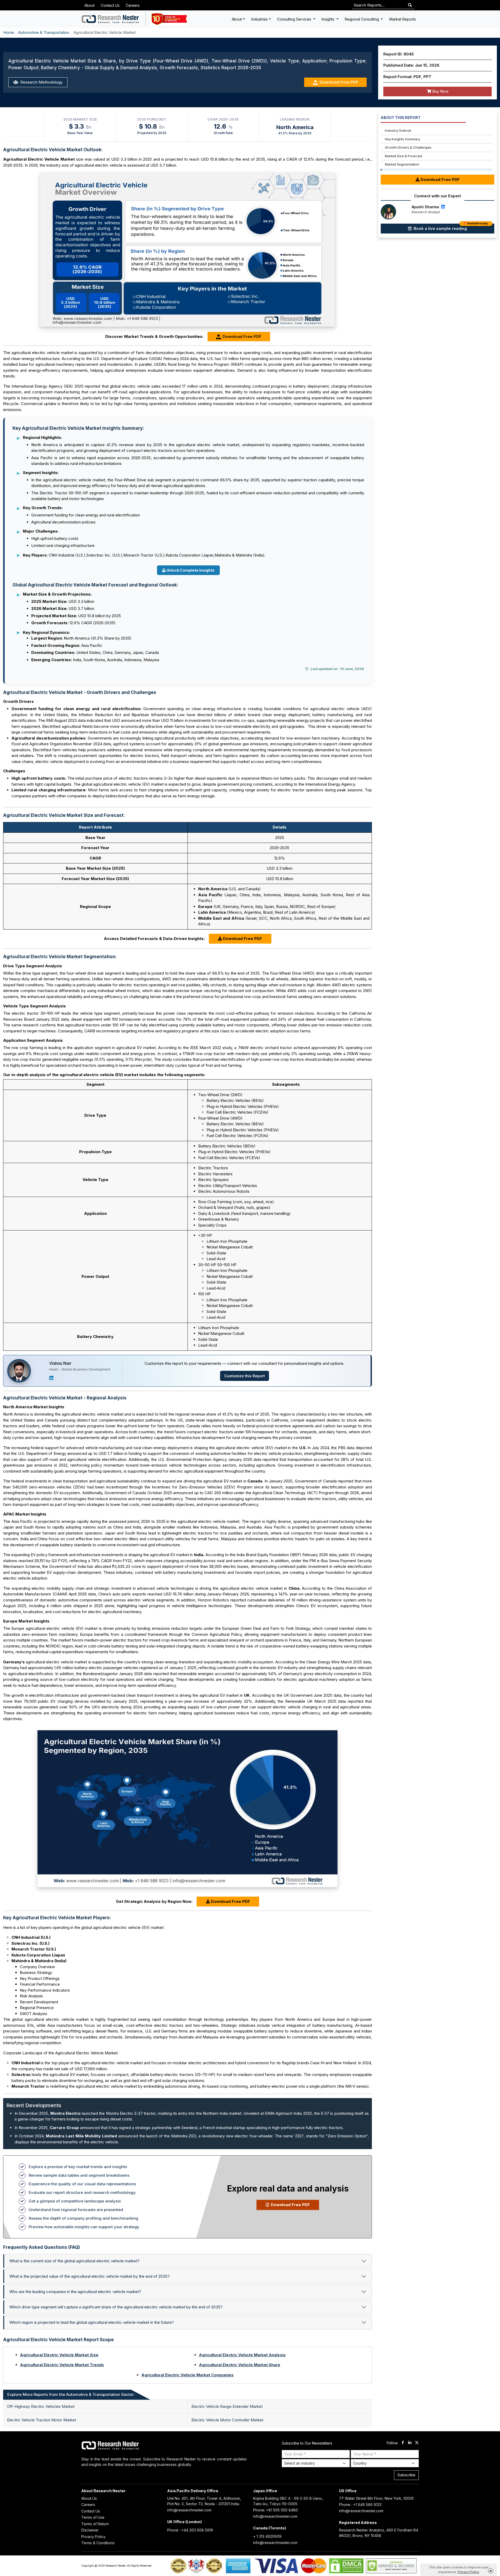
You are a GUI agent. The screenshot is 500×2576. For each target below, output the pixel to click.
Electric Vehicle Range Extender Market (227, 2406)
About (89, 5)
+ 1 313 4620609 (267, 2536)
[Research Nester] (111, 19)
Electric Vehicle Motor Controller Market (227, 2420)
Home (9, 32)
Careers (133, 5)
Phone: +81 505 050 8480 (276, 2510)
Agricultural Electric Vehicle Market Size (59, 2355)
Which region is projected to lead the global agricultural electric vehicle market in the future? (92, 2322)
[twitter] (417, 2443)
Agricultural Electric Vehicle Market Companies (187, 2375)
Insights (329, 19)
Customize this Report (245, 1376)
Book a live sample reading (450, 227)
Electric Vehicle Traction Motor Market (42, 2420)
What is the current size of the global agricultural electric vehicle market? (74, 2261)
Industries (260, 19)
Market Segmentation (402, 164)
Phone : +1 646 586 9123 (360, 2505)
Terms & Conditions (98, 2543)
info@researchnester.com (189, 2510)
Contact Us (110, 5)
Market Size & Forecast (404, 156)
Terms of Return (95, 2524)
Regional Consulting (362, 19)
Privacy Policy (93, 2537)
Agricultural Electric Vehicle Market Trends (62, 2365)
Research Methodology (41, 82)
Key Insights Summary (402, 139)
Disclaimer (90, 2530)
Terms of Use (93, 2517)
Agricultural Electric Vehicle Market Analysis (242, 2355)
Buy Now (440, 91)
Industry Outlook (398, 130)
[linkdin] (410, 2443)
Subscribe (406, 2475)
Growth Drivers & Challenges (408, 147)
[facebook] (403, 2443)
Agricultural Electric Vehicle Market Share (240, 2365)
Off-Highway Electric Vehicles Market (41, 2406)
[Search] (410, 5)
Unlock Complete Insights (190, 570)
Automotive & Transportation (44, 32)
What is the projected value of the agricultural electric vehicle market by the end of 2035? (89, 2276)
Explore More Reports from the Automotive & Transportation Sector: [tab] (71, 2394)
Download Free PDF (339, 82)
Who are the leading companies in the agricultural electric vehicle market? (75, 2292)
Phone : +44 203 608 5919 (190, 2530)
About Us (89, 2498)
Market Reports (403, 19)
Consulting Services (295, 19)
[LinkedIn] (51, 1378)
